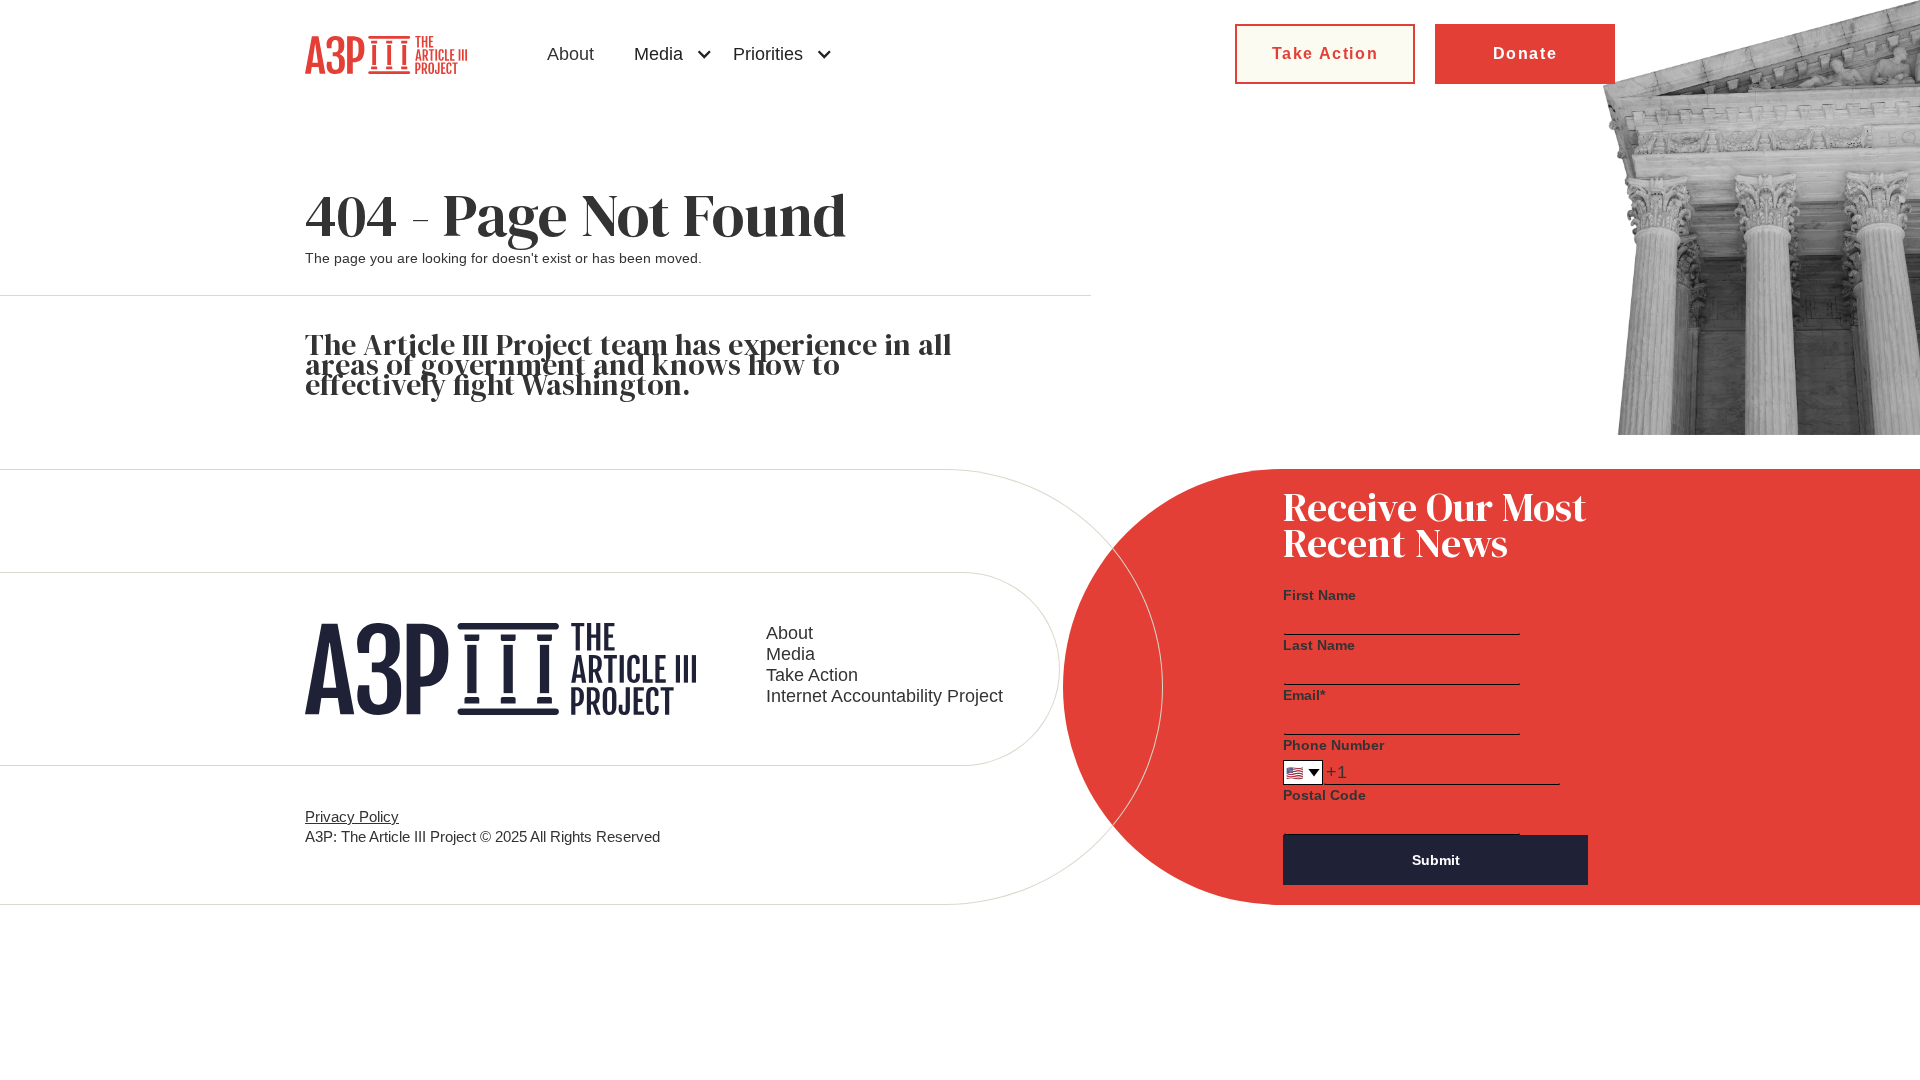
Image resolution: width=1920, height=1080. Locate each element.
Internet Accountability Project (884, 696)
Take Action (1325, 53)
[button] (673, 54)
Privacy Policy (352, 816)
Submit (1436, 860)
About (570, 54)
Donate (1525, 53)
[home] (386, 55)
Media (790, 654)
